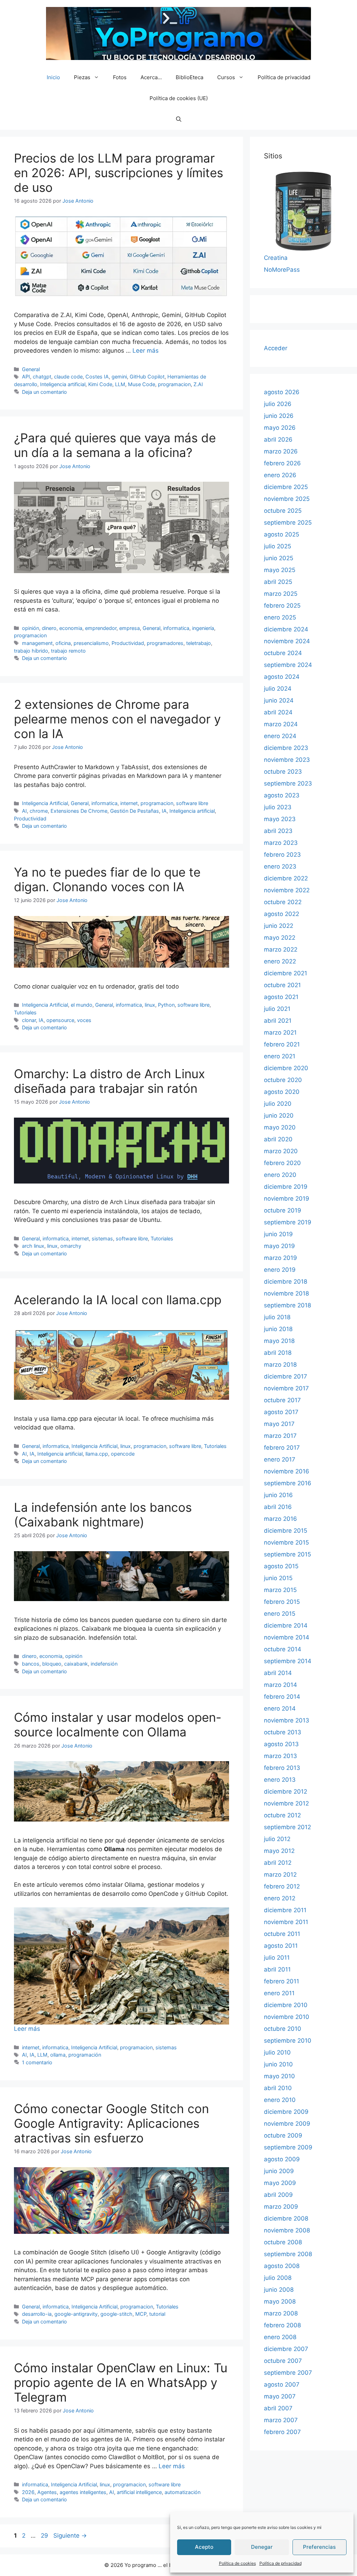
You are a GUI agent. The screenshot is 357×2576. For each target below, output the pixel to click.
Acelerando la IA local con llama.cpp (118, 1300)
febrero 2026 (282, 463)
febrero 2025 (282, 606)
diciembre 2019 (286, 1187)
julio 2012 (277, 1839)
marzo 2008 (281, 2313)
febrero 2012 (282, 1886)
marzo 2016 (280, 1519)
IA (164, 811)
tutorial (157, 2314)
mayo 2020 (280, 1127)
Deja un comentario (44, 392)
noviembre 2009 (287, 2124)
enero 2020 (280, 1175)
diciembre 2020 (286, 1068)
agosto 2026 (282, 392)
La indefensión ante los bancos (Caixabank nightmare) (103, 1515)
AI (24, 811)
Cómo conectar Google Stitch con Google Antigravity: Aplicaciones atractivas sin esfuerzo (111, 2123)
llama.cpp (97, 1454)
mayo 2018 (279, 1341)
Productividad (128, 643)
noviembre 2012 (286, 1803)
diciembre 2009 (286, 2112)
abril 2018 (278, 1353)
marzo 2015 (280, 1590)
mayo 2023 (280, 819)
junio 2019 (278, 1234)
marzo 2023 (281, 843)
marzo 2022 (281, 949)
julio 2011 (277, 1958)
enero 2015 (280, 1614)
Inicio (53, 77)
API (26, 377)
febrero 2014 (282, 1697)
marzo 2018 (280, 1365)
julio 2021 (277, 1009)
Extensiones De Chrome (79, 811)
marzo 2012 (280, 1875)
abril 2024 (278, 712)
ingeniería (203, 628)
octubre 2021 (282, 985)
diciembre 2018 (286, 1282)
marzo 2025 (281, 594)
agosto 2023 (282, 795)
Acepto (204, 2547)
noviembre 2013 (287, 1720)
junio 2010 (278, 2064)
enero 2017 (280, 1459)
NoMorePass (282, 270)
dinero (49, 628)
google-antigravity (76, 2314)
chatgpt (42, 377)
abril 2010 (278, 2088)
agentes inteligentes (83, 2492)
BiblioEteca (189, 77)
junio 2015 (278, 1578)
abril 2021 (278, 1021)
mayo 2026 (280, 428)
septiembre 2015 (287, 1554)
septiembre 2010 (288, 2041)
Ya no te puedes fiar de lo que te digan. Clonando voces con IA (107, 879)
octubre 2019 (283, 1210)
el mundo (82, 1005)
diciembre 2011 (285, 1910)
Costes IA (97, 377)
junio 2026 (279, 416)
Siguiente (70, 2536)
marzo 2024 (281, 724)
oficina (63, 643)
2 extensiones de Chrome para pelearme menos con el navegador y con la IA (117, 719)
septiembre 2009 (288, 2147)
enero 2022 (280, 961)
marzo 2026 (281, 451)
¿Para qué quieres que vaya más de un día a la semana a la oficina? (115, 445)
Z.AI (198, 384)
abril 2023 (278, 831)
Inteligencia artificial (63, 384)
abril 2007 (278, 2408)
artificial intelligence (139, 2492)
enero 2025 (280, 617)
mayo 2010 (279, 2076)
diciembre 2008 (286, 2218)
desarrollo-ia (37, 2314)
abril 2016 (278, 1507)
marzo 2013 (280, 1756)
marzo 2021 (280, 1032)
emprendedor (101, 628)
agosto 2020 (282, 1092)
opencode (123, 1454)
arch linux (33, 1246)
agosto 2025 (282, 534)
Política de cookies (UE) (179, 98)
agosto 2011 (281, 1946)
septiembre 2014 (288, 1661)
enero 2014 (280, 1708)
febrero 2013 (282, 1768)
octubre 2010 (283, 2029)
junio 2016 (278, 1495)
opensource (60, 1020)
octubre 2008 (283, 2242)
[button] (179, 119)
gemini (119, 377)
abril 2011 (277, 1969)
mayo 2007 (280, 2396)
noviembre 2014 (287, 1637)
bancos (31, 1664)
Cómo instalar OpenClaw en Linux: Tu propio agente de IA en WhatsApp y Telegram (121, 2382)
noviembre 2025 (287, 499)
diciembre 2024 (286, 629)
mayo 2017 (279, 1424)
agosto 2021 (281, 997)
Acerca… (151, 77)
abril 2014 (278, 1673)
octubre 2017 (282, 1400)
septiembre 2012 (287, 1827)
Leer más (146, 351)
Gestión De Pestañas (135, 811)
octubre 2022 (283, 902)
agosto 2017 (281, 1412)
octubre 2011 (282, 1934)
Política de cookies (237, 2563)
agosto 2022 (282, 914)
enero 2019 (280, 1270)
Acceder (276, 348)
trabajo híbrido (31, 651)
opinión (31, 628)
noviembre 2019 (287, 1199)
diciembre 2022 (286, 878)
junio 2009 (279, 2171)
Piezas (82, 77)
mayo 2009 (280, 2183)
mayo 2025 (280, 570)
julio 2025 (278, 546)
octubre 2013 (283, 1732)
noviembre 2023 (287, 760)
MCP (141, 2314)
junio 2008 (279, 2290)
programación (85, 2055)
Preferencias (319, 2547)
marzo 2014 (280, 1685)
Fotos (120, 77)
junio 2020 (279, 1116)
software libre (192, 803)
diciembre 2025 (286, 487)
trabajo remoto (68, 651)
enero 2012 (280, 1898)
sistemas (102, 1238)
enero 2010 (280, 2100)
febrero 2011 (282, 1981)
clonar (29, 1020)
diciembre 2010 (286, 2005)
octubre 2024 (283, 653)
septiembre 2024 (288, 665)
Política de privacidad (280, 2563)
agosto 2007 (282, 2385)
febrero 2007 (282, 2432)
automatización (183, 2492)
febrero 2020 (282, 1163)
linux (150, 1005)
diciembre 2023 (286, 748)
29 (45, 2536)
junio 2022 (279, 926)
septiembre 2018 (287, 1305)
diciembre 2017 (286, 1376)
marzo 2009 (281, 2207)
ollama (58, 2055)
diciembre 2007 (286, 2349)
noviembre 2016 (287, 1471)
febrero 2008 (282, 2325)
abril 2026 (278, 440)
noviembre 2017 (286, 1388)
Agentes (47, 2492)
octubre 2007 (283, 2361)
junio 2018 (278, 1329)
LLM (120, 384)
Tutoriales (25, 1012)
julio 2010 (277, 2052)
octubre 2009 (283, 2135)
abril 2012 (278, 1863)
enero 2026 (280, 475)
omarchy (71, 1246)
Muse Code (142, 384)
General (31, 369)
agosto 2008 (282, 2266)
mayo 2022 (280, 938)
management (37, 643)
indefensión (104, 1664)
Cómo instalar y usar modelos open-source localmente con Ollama (118, 1725)
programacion (174, 384)
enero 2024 (280, 736)
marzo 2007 (281, 2420)
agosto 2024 (282, 677)
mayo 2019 (279, 1246)
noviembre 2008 (287, 2230)
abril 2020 (278, 1139)
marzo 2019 (280, 1258)
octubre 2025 (283, 511)
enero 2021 (280, 1056)
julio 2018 (277, 1317)
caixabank (76, 1664)
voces (84, 1020)
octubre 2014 (283, 1649)
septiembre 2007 (288, 2373)
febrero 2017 (282, 1448)
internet (129, 803)
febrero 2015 (282, 1602)
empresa (130, 628)
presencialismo (91, 643)
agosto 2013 (281, 1744)
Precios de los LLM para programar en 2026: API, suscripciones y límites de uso (119, 173)
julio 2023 (278, 807)
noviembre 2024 (287, 641)
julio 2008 (278, 2278)
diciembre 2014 (286, 1625)
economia (71, 628)
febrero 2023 (282, 855)
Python (166, 1005)
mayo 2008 (280, 2301)
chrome (39, 811)
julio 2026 (278, 404)
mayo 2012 (279, 1851)
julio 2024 (278, 689)
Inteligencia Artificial (45, 803)
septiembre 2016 (288, 1483)
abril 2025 (278, 582)
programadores (165, 643)
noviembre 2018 (286, 1293)
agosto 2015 (281, 1566)
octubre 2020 (283, 1080)
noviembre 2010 (287, 2017)
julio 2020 (278, 1104)
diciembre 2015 (286, 1531)
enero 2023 (280, 866)
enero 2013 (280, 1780)
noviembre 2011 (286, 1922)
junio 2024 (279, 700)
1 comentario (37, 2062)
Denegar (262, 2547)
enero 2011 (279, 1993)
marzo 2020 (281, 1151)
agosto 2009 (282, 2159)
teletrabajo (199, 643)
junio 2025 (279, 558)
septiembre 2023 (288, 783)
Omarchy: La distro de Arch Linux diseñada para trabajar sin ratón (109, 1081)
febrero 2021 (282, 1044)
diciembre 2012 (286, 1792)
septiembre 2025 (288, 523)
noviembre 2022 (287, 890)
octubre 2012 (282, 1815)
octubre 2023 (283, 772)
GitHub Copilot (147, 377)
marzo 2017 (280, 1436)
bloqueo (52, 1664)
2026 (28, 2492)
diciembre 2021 (286, 973)
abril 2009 (278, 2195)
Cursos (226, 77)
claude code (68, 377)
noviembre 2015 (286, 1542)
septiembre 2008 (288, 2254)
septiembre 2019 (288, 1222)
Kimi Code (100, 384)
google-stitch (116, 2314)
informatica (176, 628)
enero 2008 (280, 2337)
